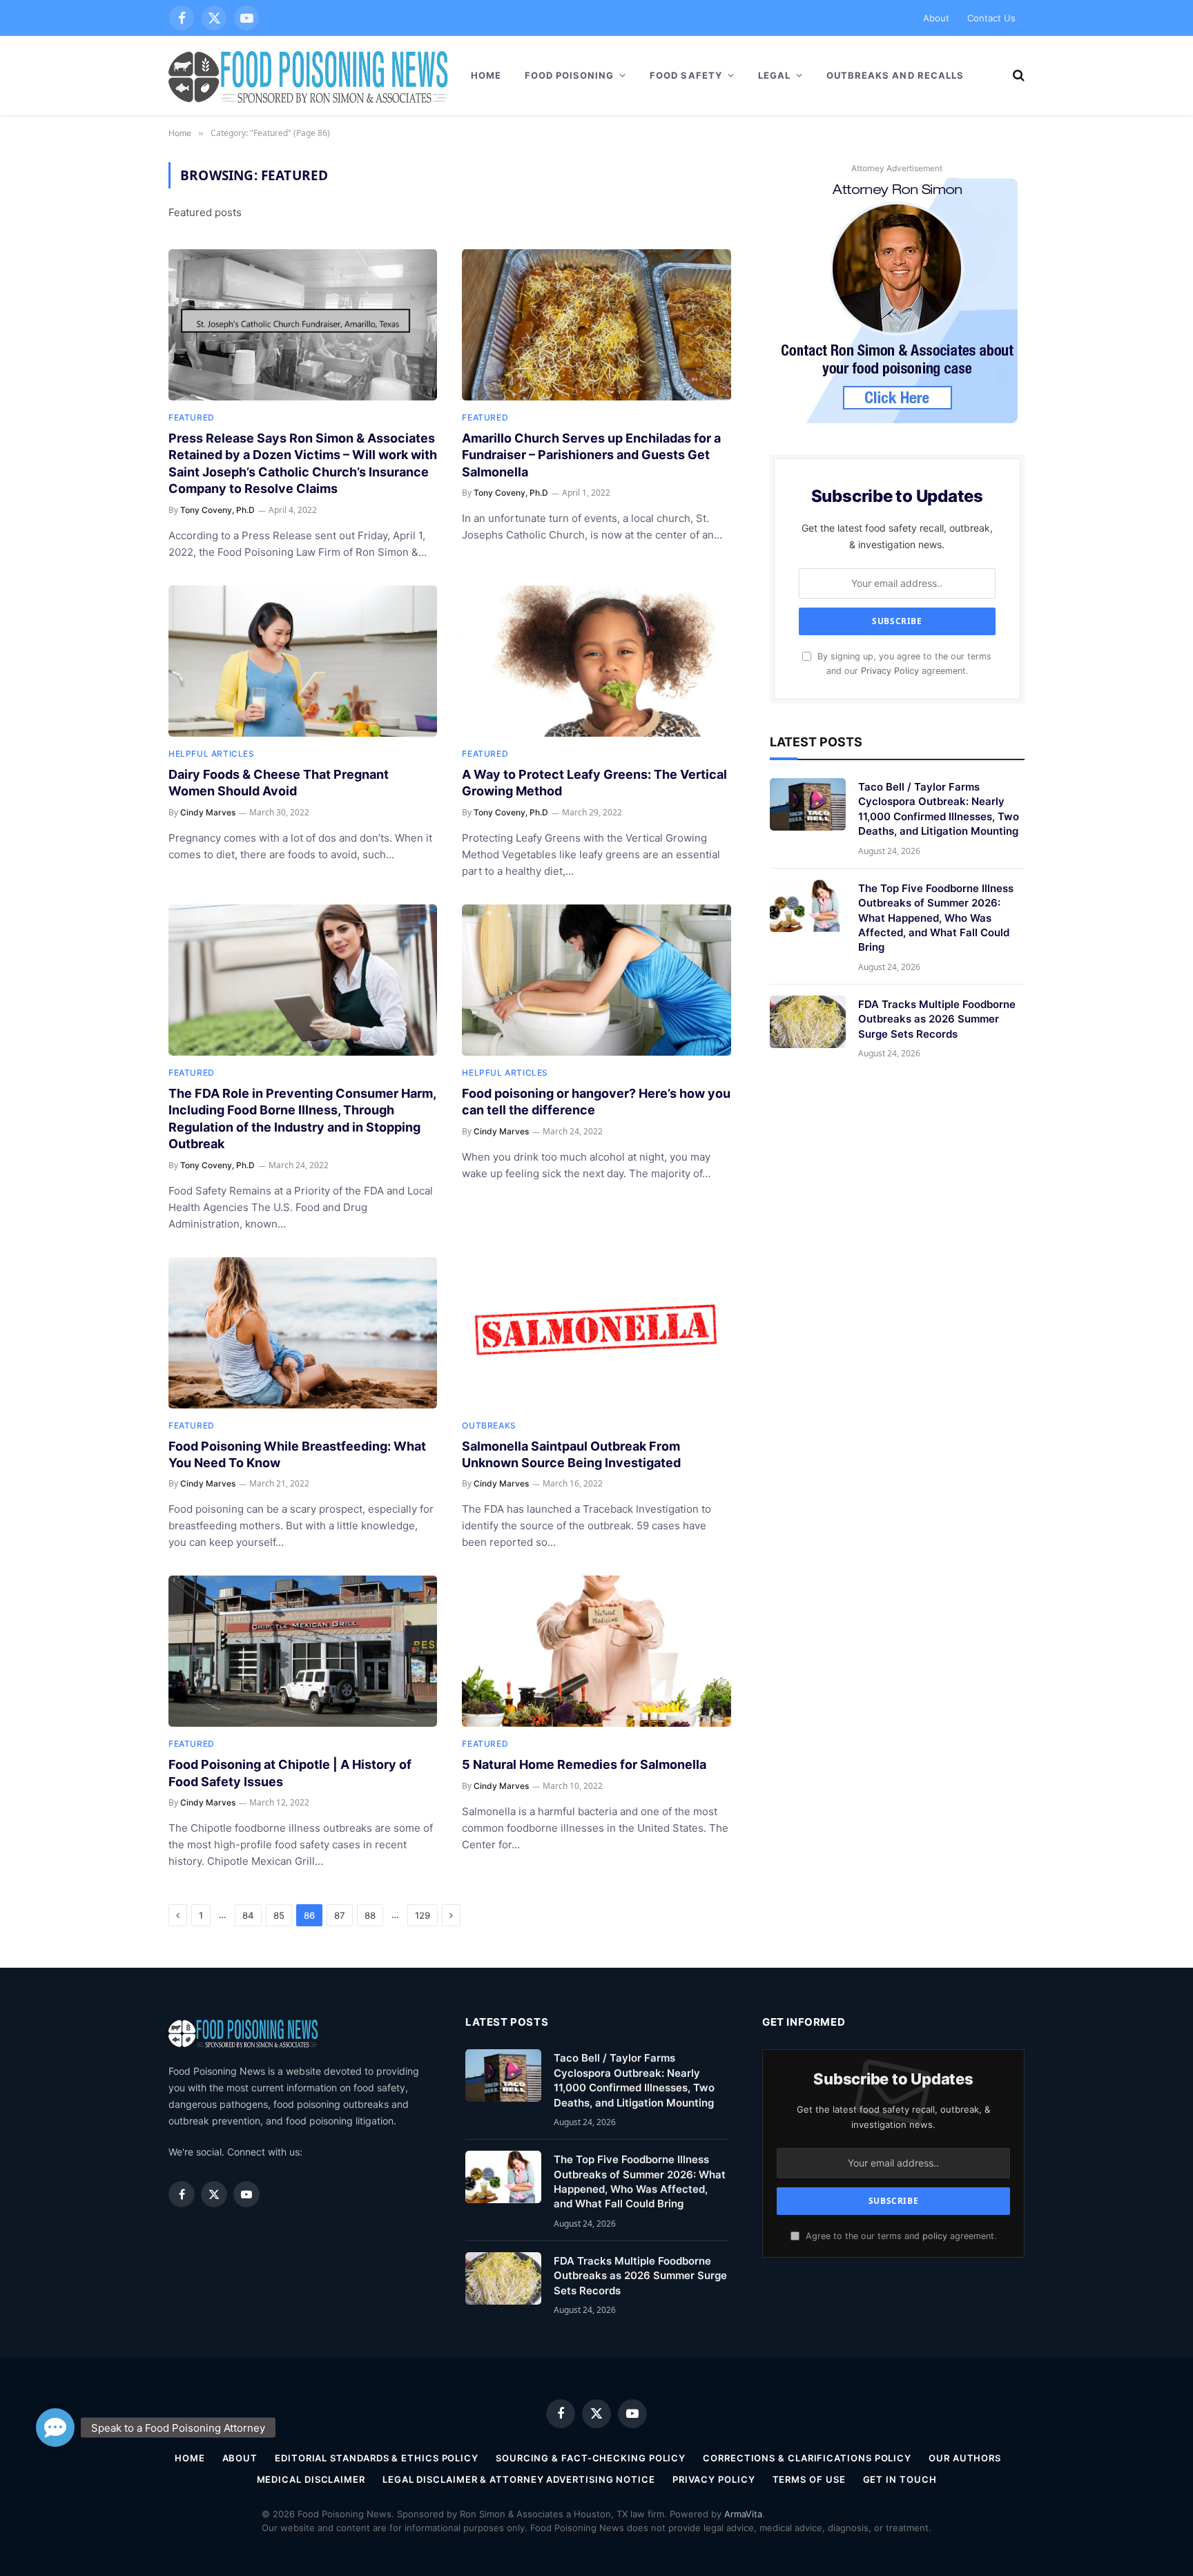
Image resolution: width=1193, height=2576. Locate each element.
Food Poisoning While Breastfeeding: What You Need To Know (297, 1454)
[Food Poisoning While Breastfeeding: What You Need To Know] (303, 1333)
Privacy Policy (890, 671)
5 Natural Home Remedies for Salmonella (584, 1764)
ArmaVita (743, 2514)
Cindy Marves (208, 812)
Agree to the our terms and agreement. (900, 2236)
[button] (55, 2428)
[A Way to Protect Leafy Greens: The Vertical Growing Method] (596, 661)
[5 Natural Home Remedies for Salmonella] (596, 1651)
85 (279, 1915)
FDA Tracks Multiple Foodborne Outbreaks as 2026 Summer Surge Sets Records (937, 1019)
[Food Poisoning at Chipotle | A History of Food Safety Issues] (303, 1651)
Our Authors (965, 2458)
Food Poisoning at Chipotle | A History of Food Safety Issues (290, 1773)
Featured (192, 417)
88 (370, 1915)
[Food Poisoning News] (309, 75)
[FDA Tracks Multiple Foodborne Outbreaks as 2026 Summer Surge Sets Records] (808, 1022)
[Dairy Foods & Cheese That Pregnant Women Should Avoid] (303, 661)
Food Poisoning (570, 75)
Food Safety (686, 75)
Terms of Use (809, 2479)
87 (340, 1915)
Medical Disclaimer (311, 2479)
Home (486, 75)
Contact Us (991, 18)
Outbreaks (489, 1425)
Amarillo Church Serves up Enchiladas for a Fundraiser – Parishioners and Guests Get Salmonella (591, 455)
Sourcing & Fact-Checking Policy (591, 2458)
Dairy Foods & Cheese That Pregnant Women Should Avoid (279, 783)
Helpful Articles (212, 754)
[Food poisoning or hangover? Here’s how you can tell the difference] (596, 980)
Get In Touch (900, 2479)
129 (423, 1915)
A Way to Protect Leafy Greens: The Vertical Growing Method (594, 783)
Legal (774, 75)
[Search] (1017, 76)
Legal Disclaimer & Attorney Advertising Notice (519, 2479)
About (936, 18)
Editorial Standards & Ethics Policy (377, 2458)
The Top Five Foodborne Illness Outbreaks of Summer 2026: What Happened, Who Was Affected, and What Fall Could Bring (936, 918)
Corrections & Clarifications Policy (807, 2458)
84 (248, 1915)
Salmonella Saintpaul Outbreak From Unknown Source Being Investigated (571, 1454)
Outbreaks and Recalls (895, 75)
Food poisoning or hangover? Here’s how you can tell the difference (596, 1102)
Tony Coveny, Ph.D (217, 510)
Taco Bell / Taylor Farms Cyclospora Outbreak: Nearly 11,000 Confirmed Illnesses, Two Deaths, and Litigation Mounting (939, 809)
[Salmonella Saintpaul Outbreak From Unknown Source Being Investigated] (596, 1333)
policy (935, 2236)
